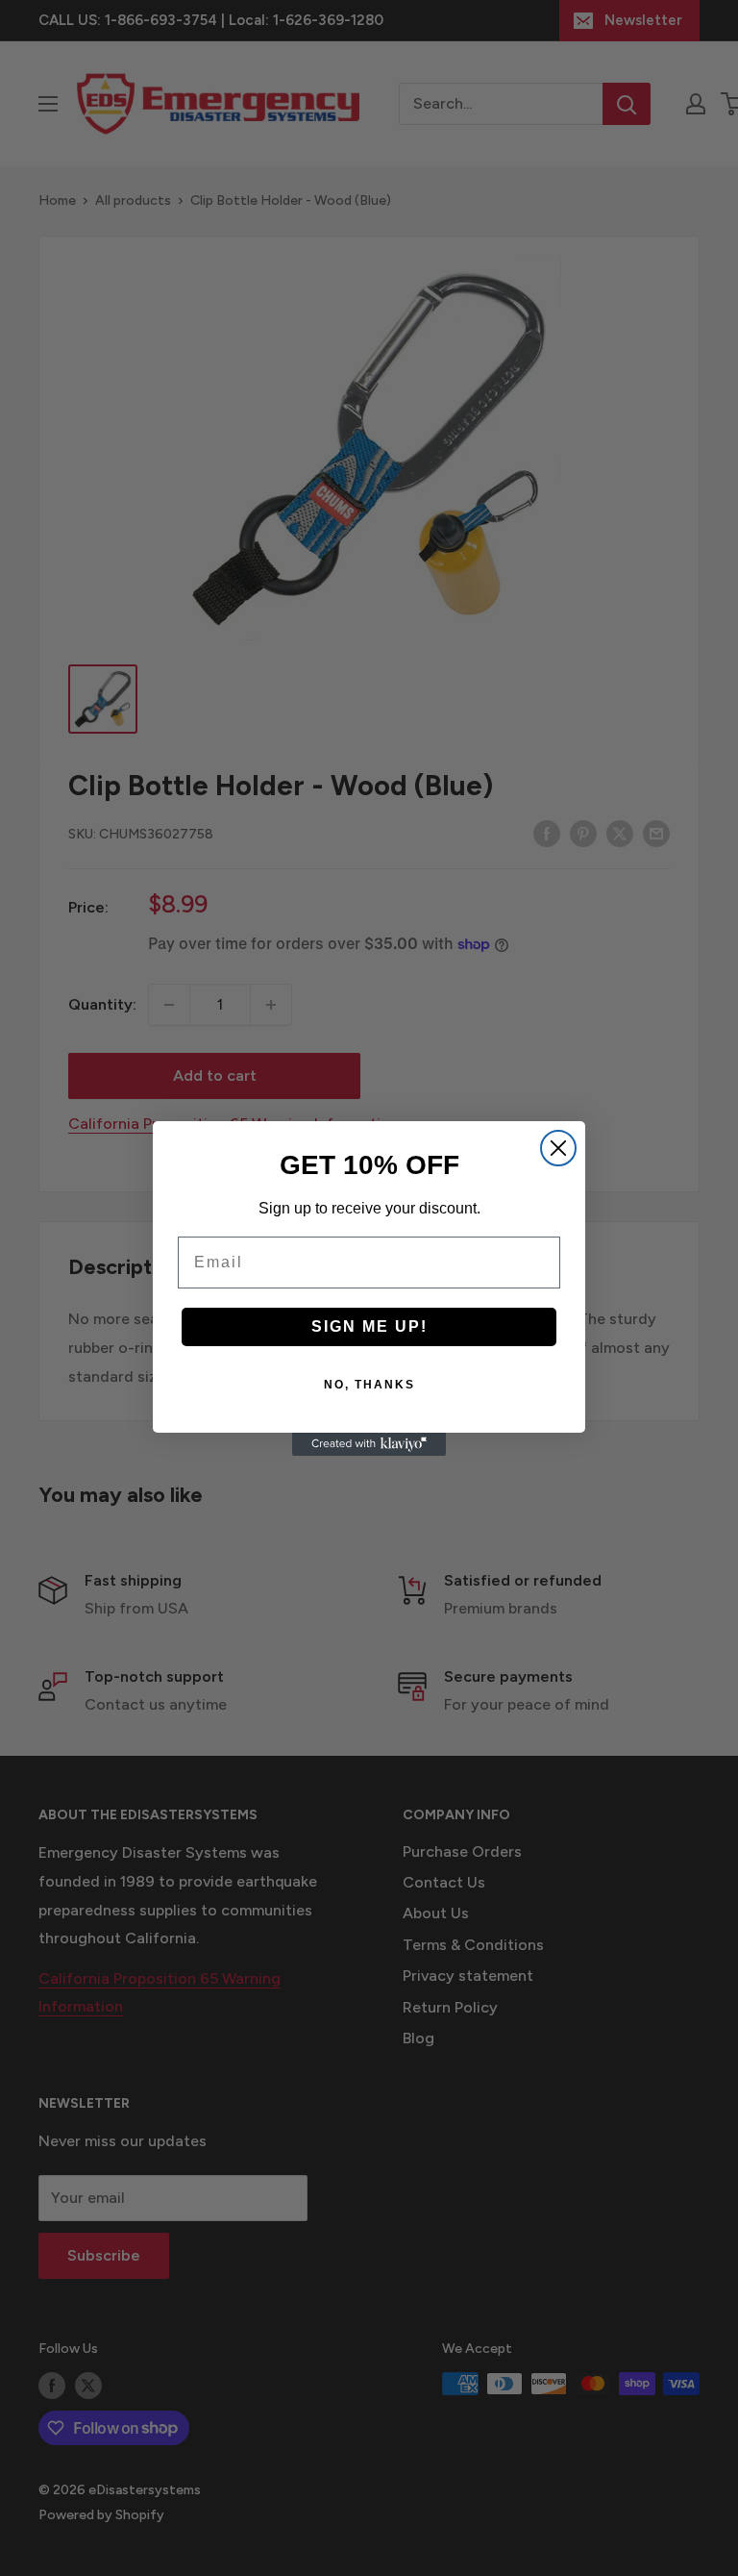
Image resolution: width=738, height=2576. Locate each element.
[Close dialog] (558, 1148)
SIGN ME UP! (369, 1326)
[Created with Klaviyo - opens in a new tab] (369, 1444)
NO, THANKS (369, 1385)
